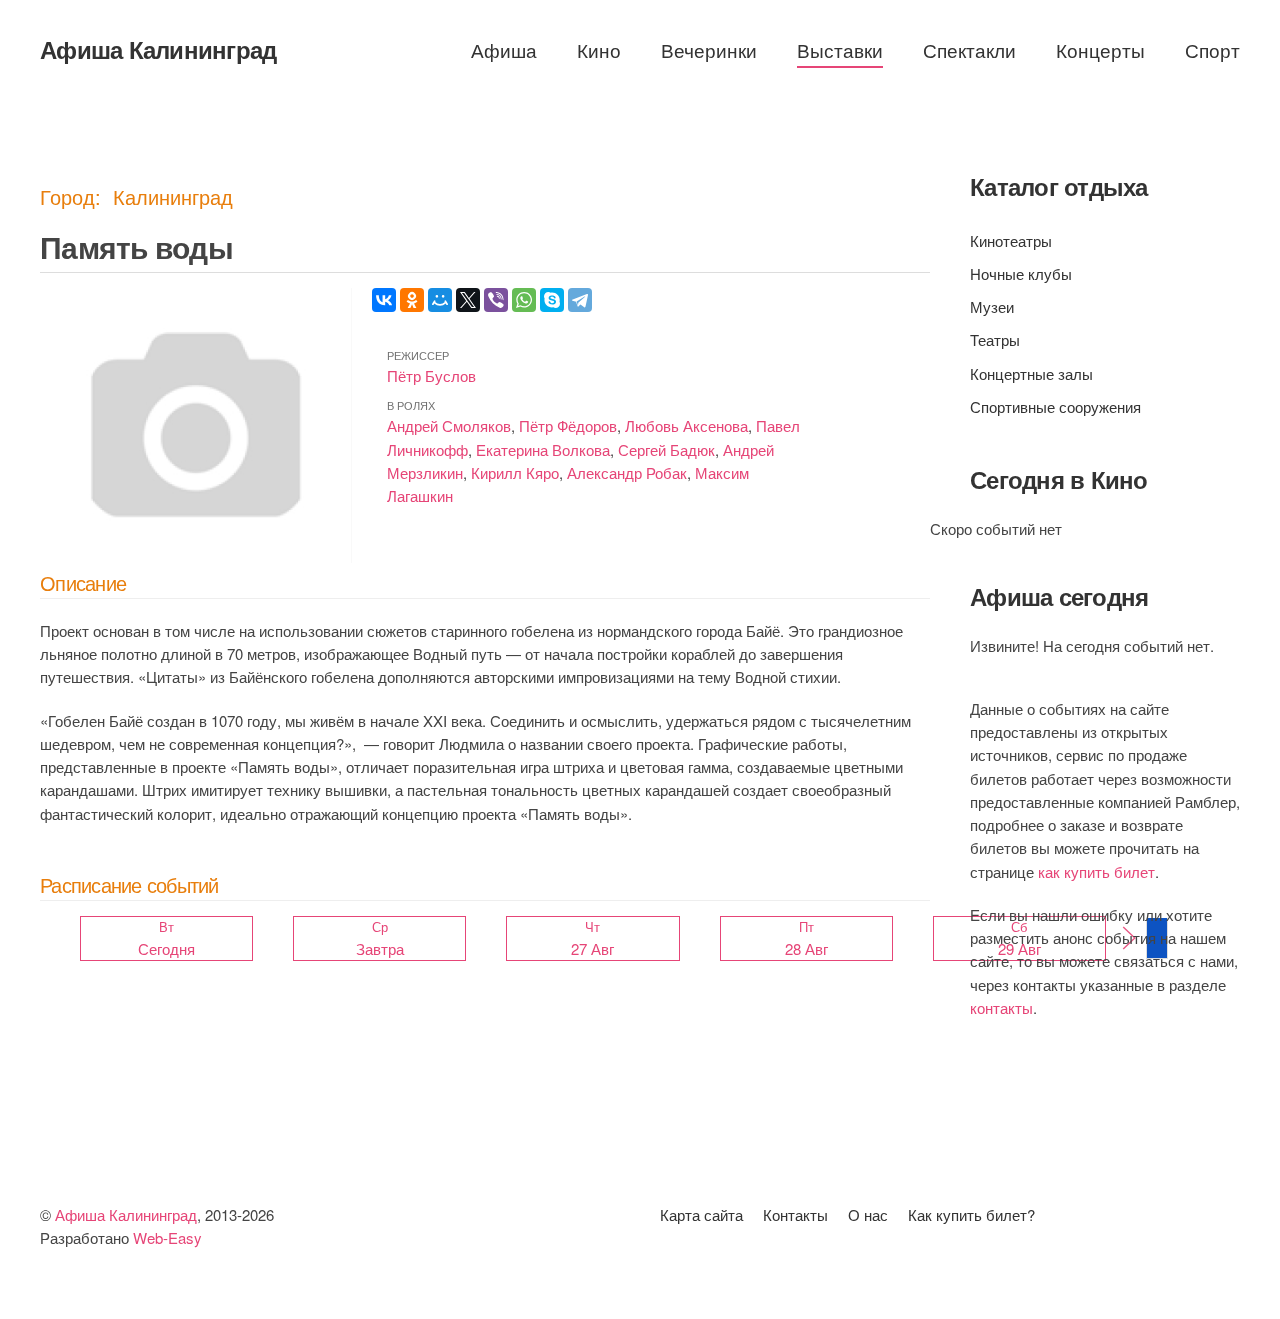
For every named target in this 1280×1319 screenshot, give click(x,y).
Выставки (840, 49)
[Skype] (552, 300)
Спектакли (969, 49)
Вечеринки (709, 49)
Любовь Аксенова (686, 425)
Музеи (992, 306)
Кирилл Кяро (515, 472)
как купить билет (1096, 871)
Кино (599, 49)
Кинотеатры (1011, 240)
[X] (468, 300)
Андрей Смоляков (449, 425)
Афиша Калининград (158, 49)
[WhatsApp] (524, 300)
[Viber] (496, 300)
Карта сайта (701, 1214)
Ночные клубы (1021, 273)
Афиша (504, 49)
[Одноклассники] (412, 300)
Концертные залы (1031, 373)
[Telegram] (580, 300)
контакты (1001, 1007)
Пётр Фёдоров (568, 425)
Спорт (1212, 49)
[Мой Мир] (440, 300)
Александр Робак (627, 472)
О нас (868, 1214)
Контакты (795, 1214)
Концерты (1100, 49)
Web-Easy (167, 1237)
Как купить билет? (971, 1214)
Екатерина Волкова (543, 449)
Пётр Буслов (431, 375)
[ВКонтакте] (384, 300)
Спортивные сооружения (1055, 406)
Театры (995, 339)
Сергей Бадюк (666, 449)
